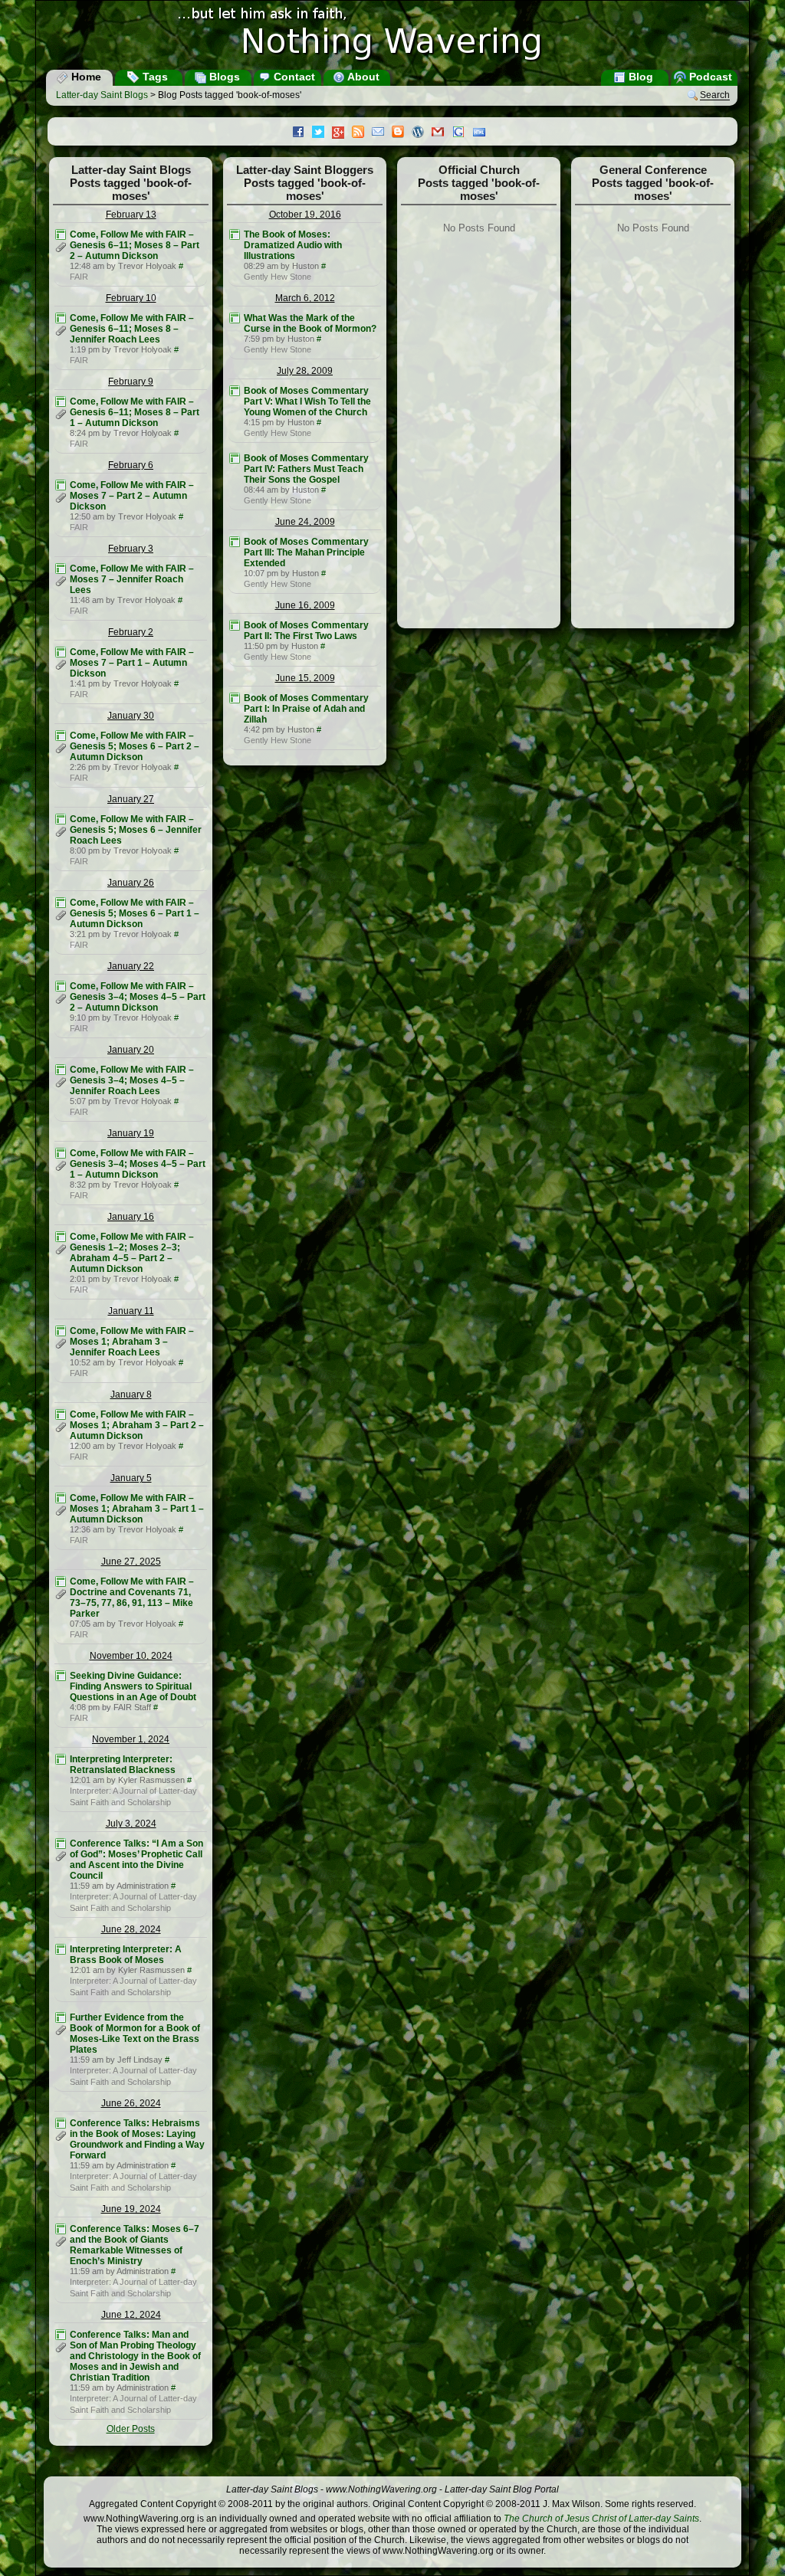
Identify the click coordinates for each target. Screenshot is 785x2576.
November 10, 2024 (131, 1656)
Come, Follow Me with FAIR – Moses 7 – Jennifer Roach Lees (132, 579)
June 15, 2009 (305, 678)
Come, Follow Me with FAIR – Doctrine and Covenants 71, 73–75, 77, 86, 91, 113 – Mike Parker (132, 1598)
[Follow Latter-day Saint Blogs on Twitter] (322, 133)
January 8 (131, 1395)
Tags (154, 77)
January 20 (131, 1050)
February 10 (131, 298)
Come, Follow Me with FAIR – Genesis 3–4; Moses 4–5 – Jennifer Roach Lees (132, 1080)
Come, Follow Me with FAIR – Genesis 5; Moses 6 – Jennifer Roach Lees (136, 830)
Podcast (709, 77)
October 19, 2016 (305, 215)
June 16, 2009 (305, 605)
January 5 (131, 1478)
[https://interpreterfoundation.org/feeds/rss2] (61, 1759)
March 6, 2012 (305, 298)
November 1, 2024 (131, 1739)
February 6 (131, 465)
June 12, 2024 (131, 2315)
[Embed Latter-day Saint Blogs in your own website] (483, 133)
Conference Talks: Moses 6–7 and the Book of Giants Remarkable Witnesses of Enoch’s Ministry (135, 2245)
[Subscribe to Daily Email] (382, 133)
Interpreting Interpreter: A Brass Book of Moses (126, 1955)
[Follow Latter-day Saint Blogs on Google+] (342, 134)
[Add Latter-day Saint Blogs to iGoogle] (462, 133)
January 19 (131, 1133)
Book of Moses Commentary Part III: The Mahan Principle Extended (306, 552)
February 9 (131, 382)
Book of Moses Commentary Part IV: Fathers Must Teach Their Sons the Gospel (306, 469)
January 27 (131, 799)
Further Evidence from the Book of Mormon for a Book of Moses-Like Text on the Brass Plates (135, 2034)
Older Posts (131, 2429)
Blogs (223, 77)
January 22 (131, 966)
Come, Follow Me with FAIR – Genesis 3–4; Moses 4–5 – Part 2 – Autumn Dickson (138, 997)
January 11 (131, 1311)
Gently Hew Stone (278, 277)
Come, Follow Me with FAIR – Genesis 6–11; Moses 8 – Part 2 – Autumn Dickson (135, 245)
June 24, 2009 (305, 522)
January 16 (131, 1217)
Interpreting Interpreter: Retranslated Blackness (123, 1765)
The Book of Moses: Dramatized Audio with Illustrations (293, 245)
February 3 (131, 549)
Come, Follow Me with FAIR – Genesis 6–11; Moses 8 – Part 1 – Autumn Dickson (135, 412)
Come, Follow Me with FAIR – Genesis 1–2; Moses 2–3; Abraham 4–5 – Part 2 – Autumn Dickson (132, 1253)
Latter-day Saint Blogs (102, 95)
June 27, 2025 (131, 1562)
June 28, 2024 (131, 1929)
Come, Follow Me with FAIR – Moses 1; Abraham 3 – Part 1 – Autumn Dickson (137, 1509)
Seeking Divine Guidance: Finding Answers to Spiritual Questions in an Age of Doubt (133, 1686)
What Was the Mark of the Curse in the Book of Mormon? (310, 323)
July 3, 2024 (131, 1824)
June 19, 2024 (131, 2209)
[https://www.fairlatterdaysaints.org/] (61, 234)
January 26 (131, 883)
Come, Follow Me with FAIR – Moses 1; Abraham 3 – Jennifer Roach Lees (132, 1342)
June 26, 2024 (131, 2103)
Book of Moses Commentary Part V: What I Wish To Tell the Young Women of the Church (307, 401)
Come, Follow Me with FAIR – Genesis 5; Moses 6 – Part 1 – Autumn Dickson (135, 913)
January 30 (131, 716)
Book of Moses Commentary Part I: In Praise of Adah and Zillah (306, 709)
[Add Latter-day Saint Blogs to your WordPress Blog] (422, 133)
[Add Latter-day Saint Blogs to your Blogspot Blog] (402, 133)
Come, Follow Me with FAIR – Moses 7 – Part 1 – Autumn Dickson (132, 663)
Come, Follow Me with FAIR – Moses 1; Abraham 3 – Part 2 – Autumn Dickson (137, 1425)
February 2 (131, 632)
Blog (639, 77)
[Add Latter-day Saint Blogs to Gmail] (442, 133)
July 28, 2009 (305, 371)
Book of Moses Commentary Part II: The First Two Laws (306, 631)
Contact (293, 77)
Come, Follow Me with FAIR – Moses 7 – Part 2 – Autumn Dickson (132, 496)
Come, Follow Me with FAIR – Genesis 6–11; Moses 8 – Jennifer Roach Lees (132, 329)
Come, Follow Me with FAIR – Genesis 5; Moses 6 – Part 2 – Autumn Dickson (135, 746)
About (362, 77)
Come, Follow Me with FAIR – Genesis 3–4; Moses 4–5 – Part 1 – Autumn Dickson (138, 1164)
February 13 (131, 215)
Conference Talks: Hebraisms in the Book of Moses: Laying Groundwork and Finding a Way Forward (137, 2139)
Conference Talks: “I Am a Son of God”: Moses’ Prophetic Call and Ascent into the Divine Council (136, 1860)
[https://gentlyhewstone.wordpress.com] (235, 234)
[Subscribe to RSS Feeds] (362, 133)
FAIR (79, 277)
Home (85, 77)
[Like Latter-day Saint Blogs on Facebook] (302, 133)
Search (715, 96)
